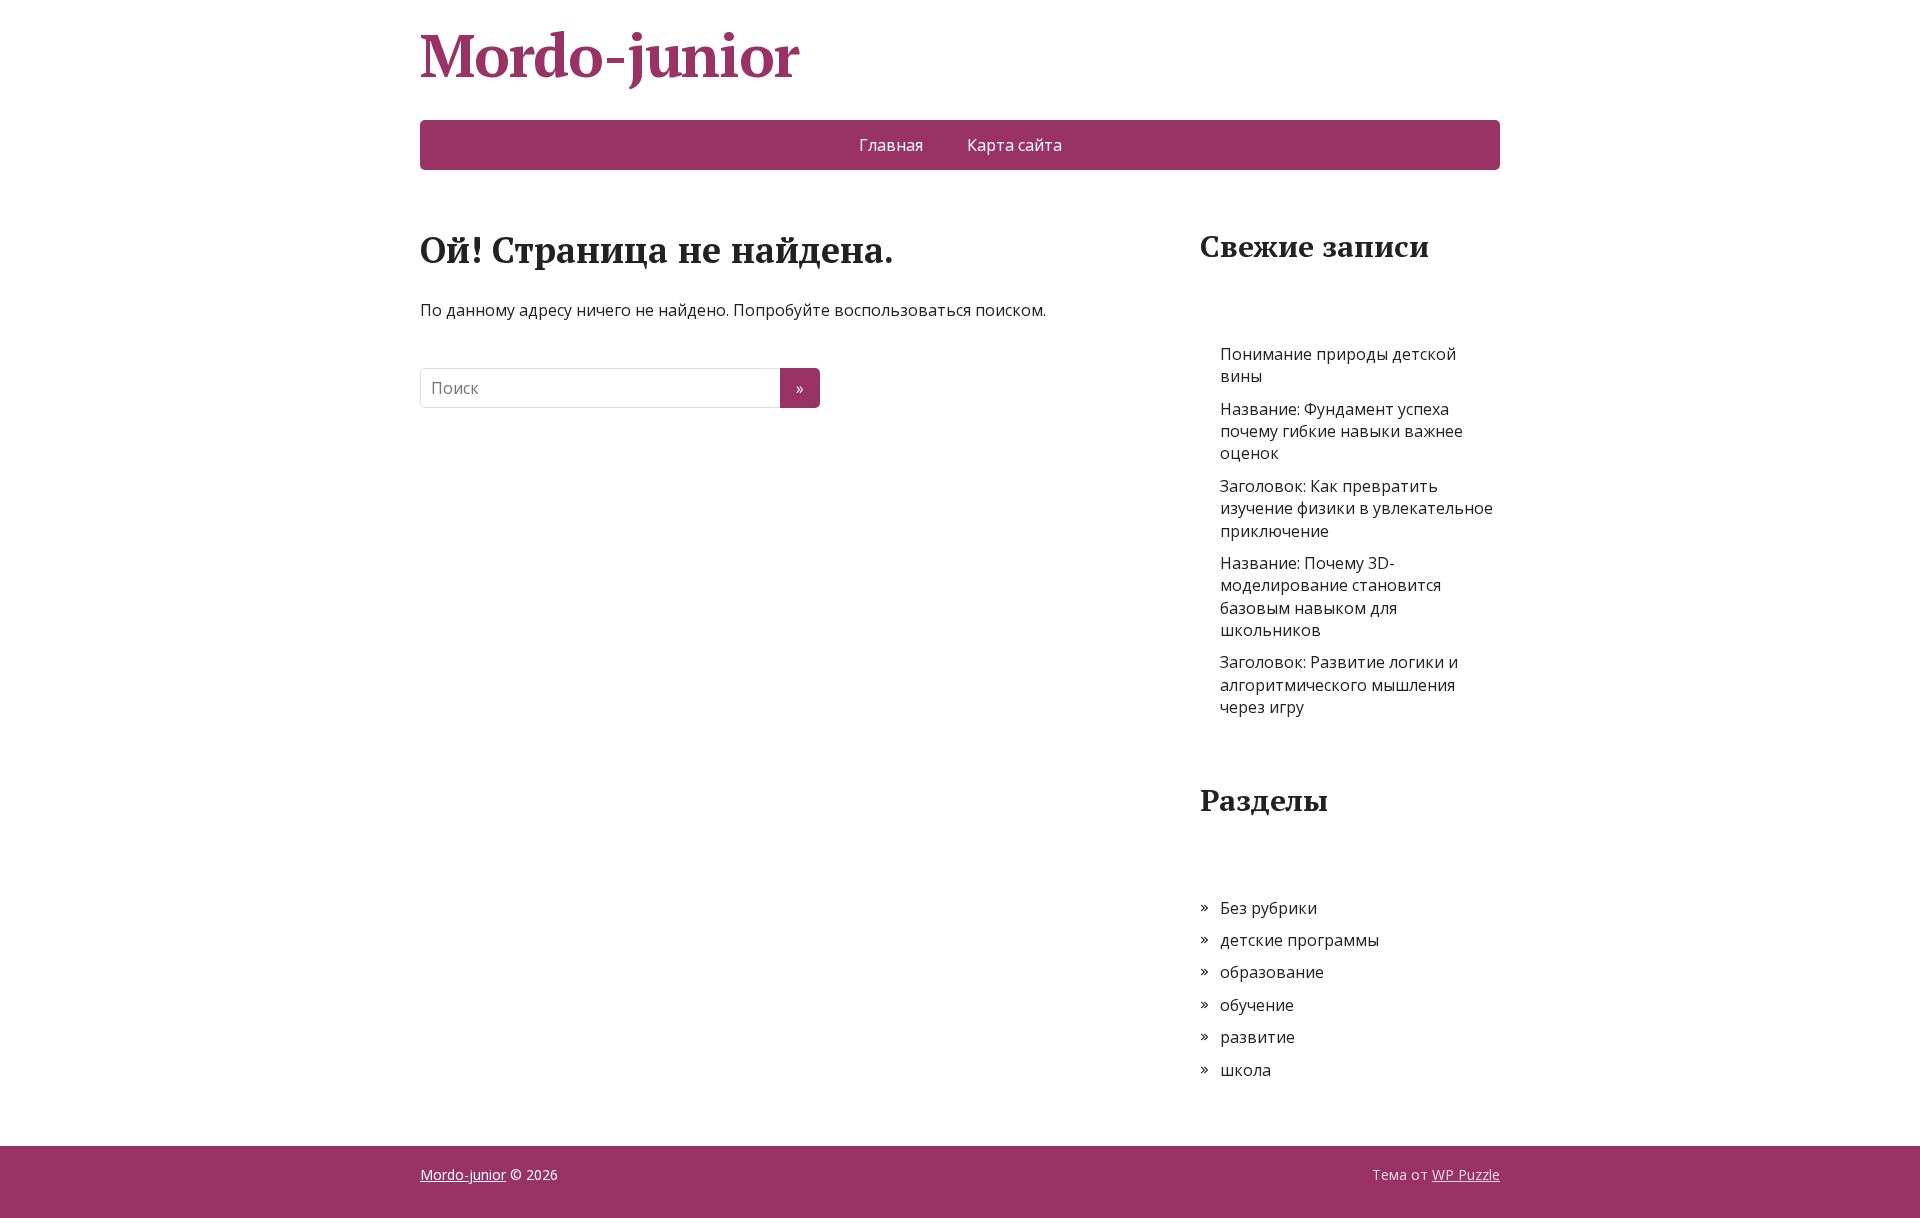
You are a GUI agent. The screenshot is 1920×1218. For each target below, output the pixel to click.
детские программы (1299, 940)
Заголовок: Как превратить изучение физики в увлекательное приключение (1356, 508)
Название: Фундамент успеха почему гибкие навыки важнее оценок (1341, 431)
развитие (1257, 1037)
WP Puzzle (1466, 1174)
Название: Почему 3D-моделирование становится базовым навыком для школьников (1330, 596)
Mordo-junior (609, 55)
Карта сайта (1014, 145)
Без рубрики (1268, 908)
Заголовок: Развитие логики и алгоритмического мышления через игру (1339, 684)
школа (1245, 1070)
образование (1272, 972)
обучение (1257, 1005)
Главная (891, 145)
